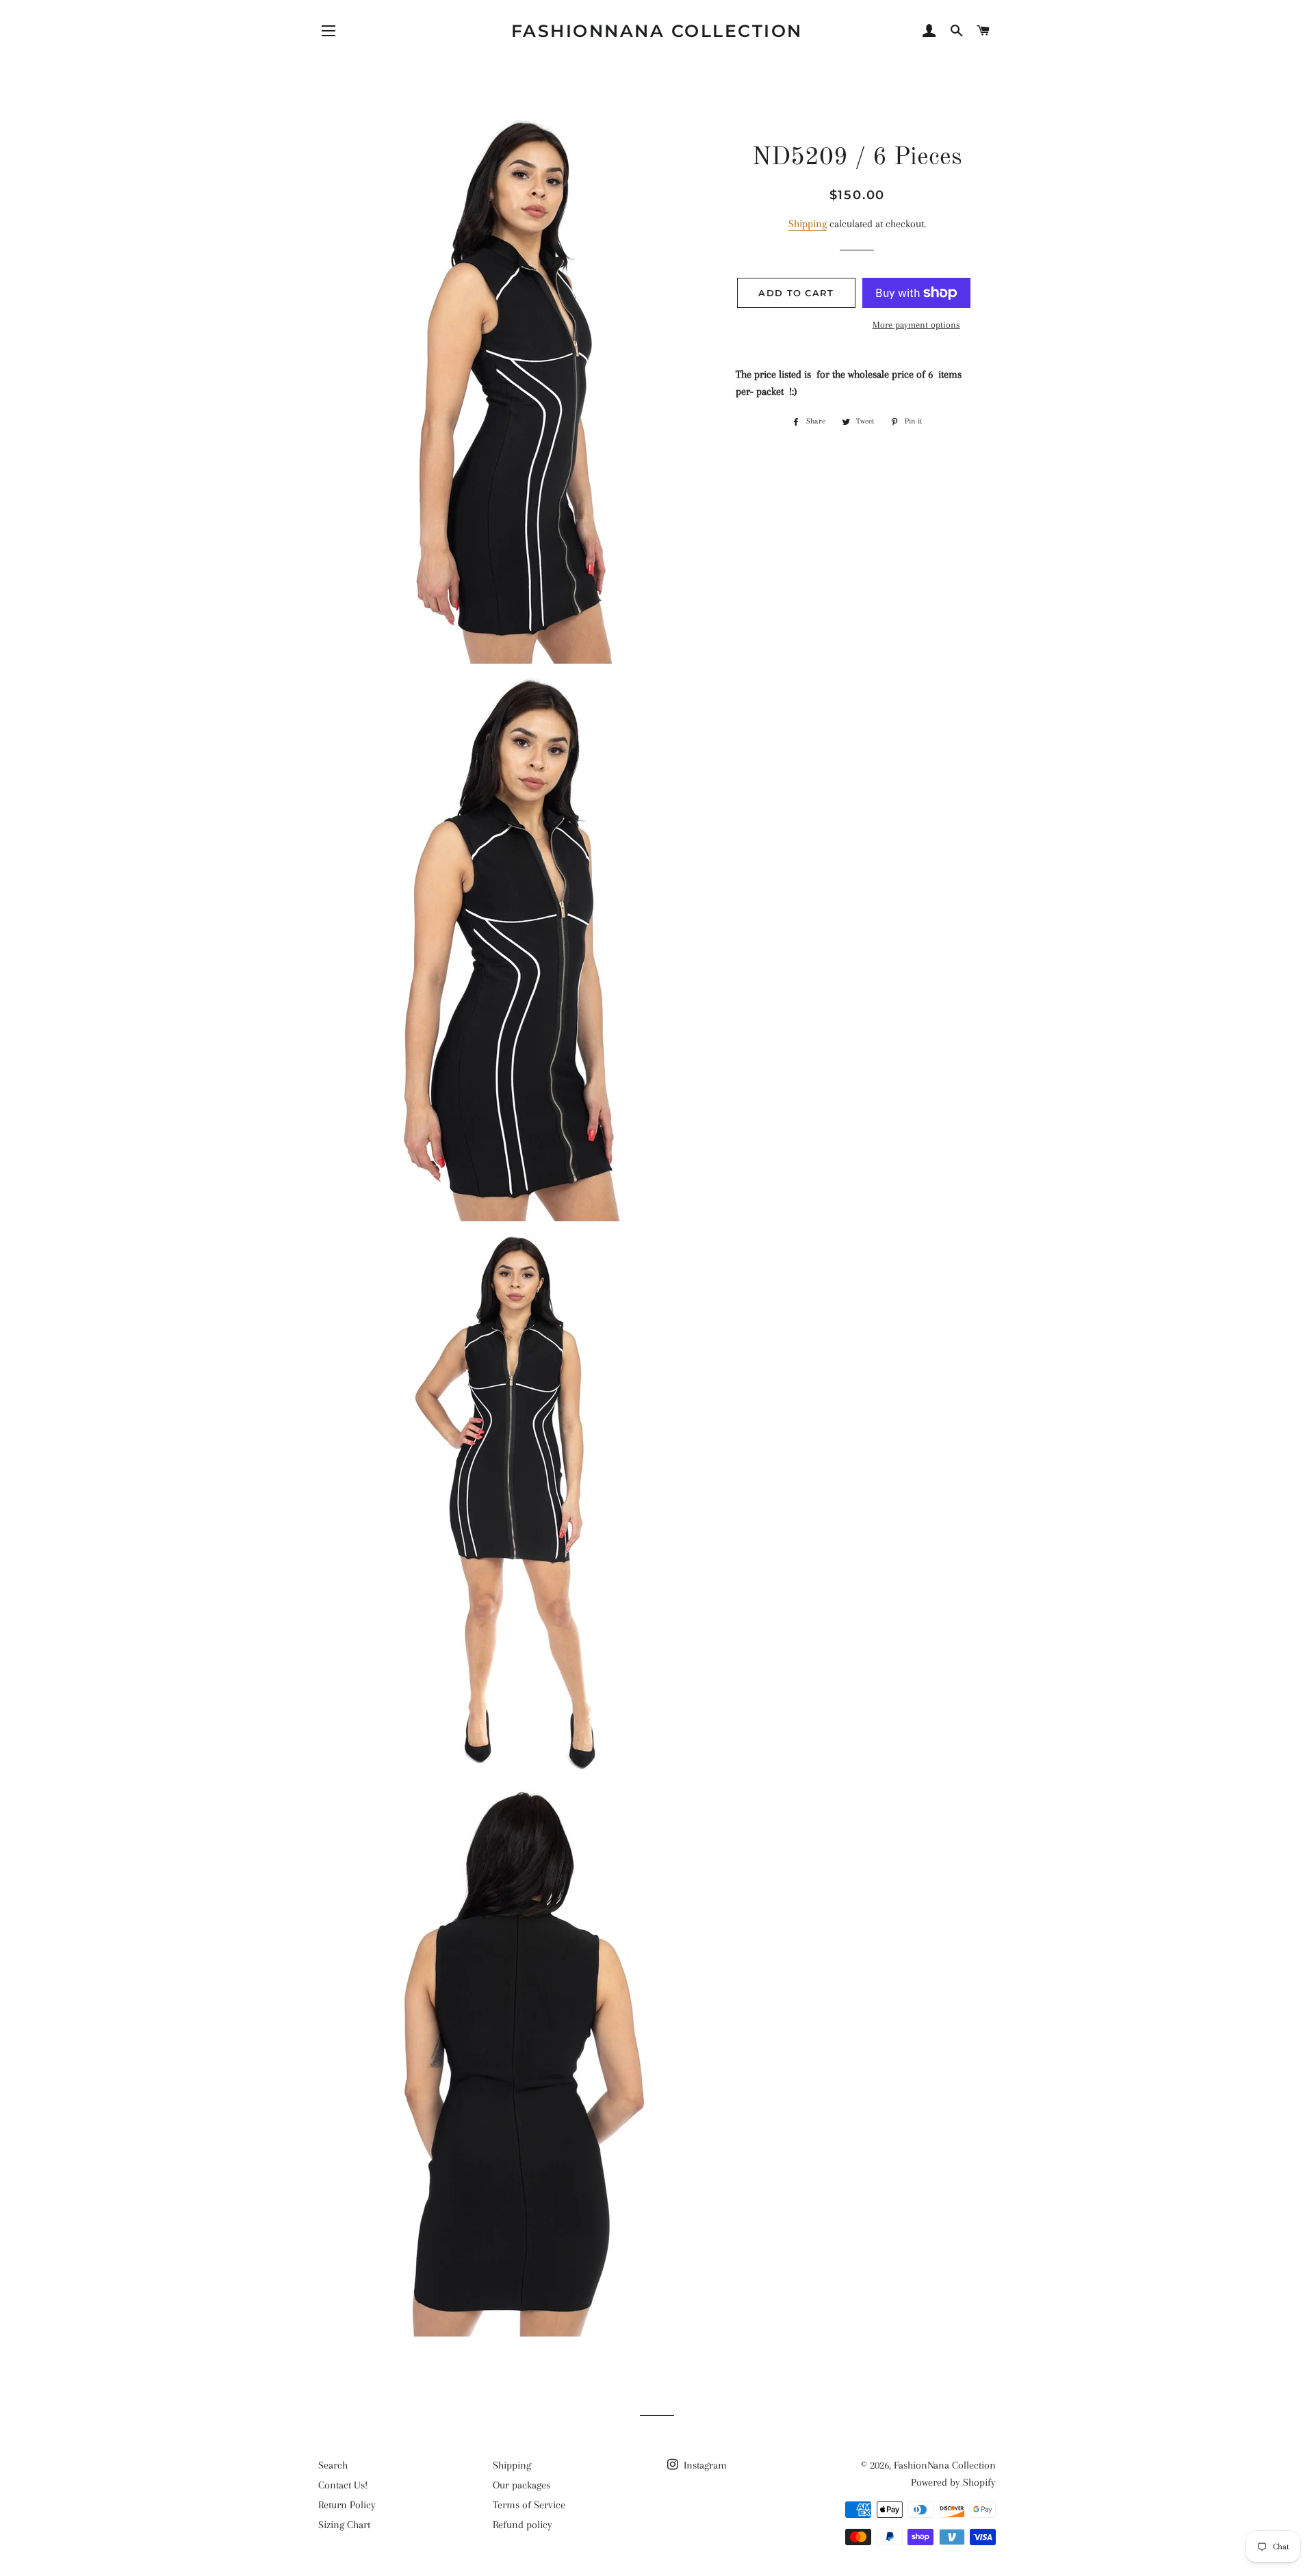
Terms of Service (529, 2505)
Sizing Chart (344, 2525)
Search (333, 2465)
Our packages (521, 2485)
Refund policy (523, 2525)
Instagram (704, 2465)
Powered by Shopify (953, 2482)
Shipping (808, 224)
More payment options (916, 325)
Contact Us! (343, 2485)
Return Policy (347, 2505)
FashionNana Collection (657, 31)
